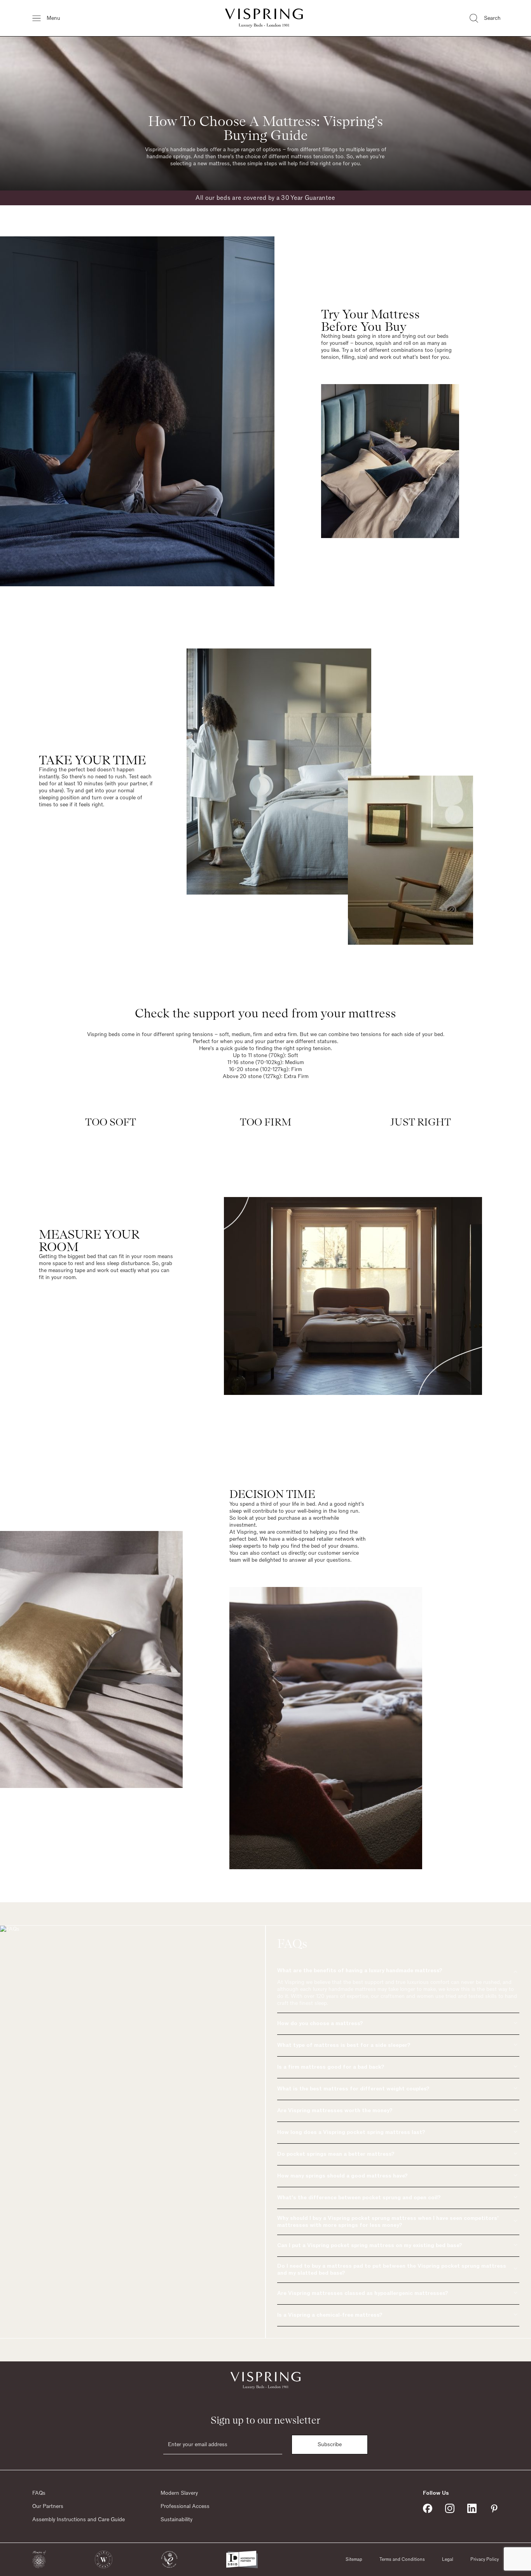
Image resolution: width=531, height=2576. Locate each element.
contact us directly (283, 1553)
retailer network (335, 1539)
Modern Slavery (179, 2493)
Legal (448, 2559)
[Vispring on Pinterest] (494, 2508)
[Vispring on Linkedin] (472, 2508)
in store (381, 336)
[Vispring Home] (264, 18)
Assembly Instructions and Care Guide (79, 2520)
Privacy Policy (485, 2559)
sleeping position (59, 798)
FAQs (39, 2493)
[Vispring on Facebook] (428, 2508)
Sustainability (176, 2520)
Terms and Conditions (402, 2559)
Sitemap (354, 2559)
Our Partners (48, 2506)
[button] (39, 2559)
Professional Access (185, 2506)
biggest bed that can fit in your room (112, 1257)
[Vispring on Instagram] (450, 2508)
